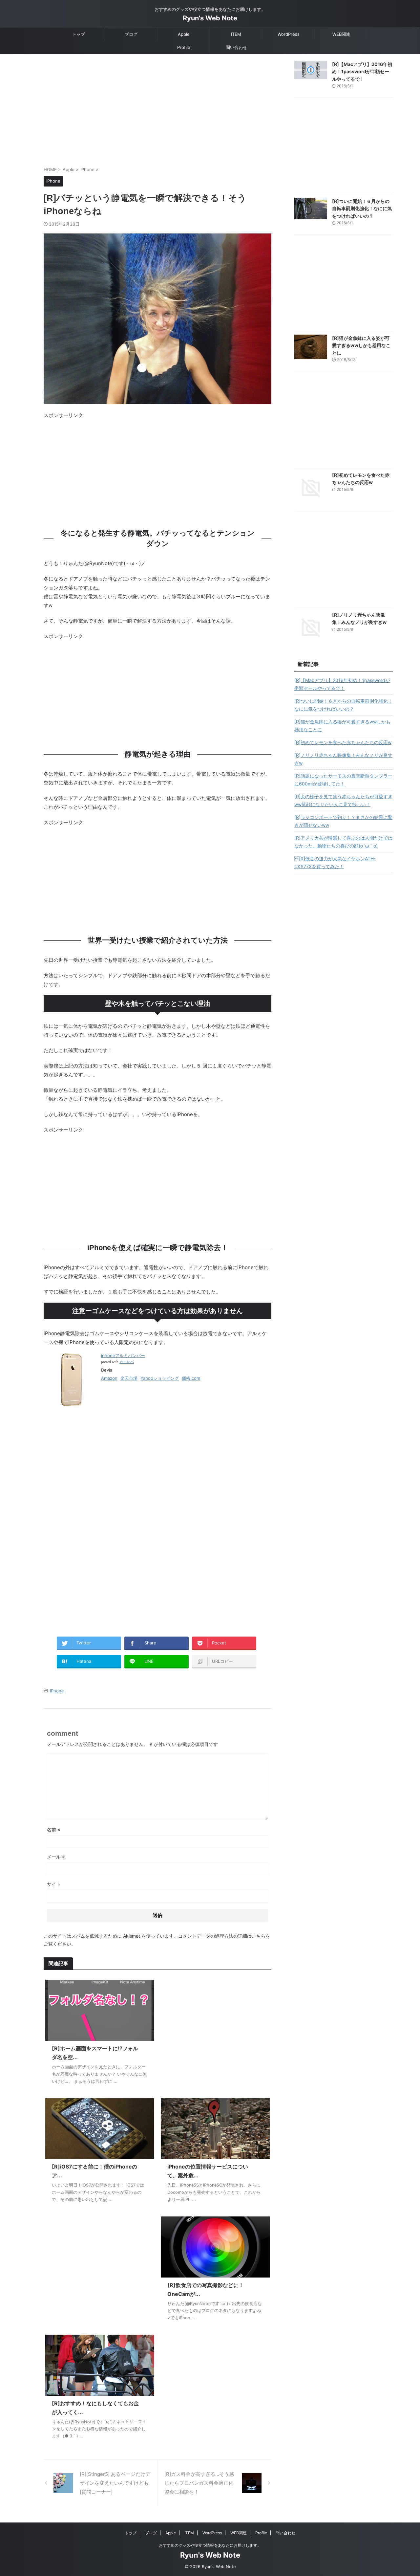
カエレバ (127, 1362)
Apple (184, 34)
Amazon (109, 1378)
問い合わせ (236, 47)
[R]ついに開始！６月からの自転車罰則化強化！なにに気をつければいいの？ (362, 209)
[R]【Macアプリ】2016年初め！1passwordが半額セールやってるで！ (362, 72)
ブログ (131, 34)
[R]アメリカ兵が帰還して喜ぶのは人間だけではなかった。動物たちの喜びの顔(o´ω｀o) (343, 842)
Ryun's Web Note (210, 18)
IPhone (57, 1691)
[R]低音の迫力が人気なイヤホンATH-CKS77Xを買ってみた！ (335, 862)
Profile (184, 47)
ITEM (236, 34)
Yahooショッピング (160, 1378)
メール (56, 1857)
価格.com (191, 1378)
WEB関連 (341, 34)
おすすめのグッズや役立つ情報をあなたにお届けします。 (210, 2545)
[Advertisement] (157, 113)
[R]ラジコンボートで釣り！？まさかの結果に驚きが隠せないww (343, 821)
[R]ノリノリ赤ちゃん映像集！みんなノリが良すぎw (343, 759)
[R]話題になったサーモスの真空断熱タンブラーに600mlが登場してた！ (343, 780)
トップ (79, 34)
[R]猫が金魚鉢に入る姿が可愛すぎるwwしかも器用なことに (361, 345)
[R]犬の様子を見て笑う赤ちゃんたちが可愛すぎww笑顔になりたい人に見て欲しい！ (343, 800)
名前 (54, 1829)
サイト (54, 1884)
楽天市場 (129, 1378)
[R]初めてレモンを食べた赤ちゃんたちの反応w (343, 742)
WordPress (289, 34)
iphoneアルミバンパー (123, 1355)
